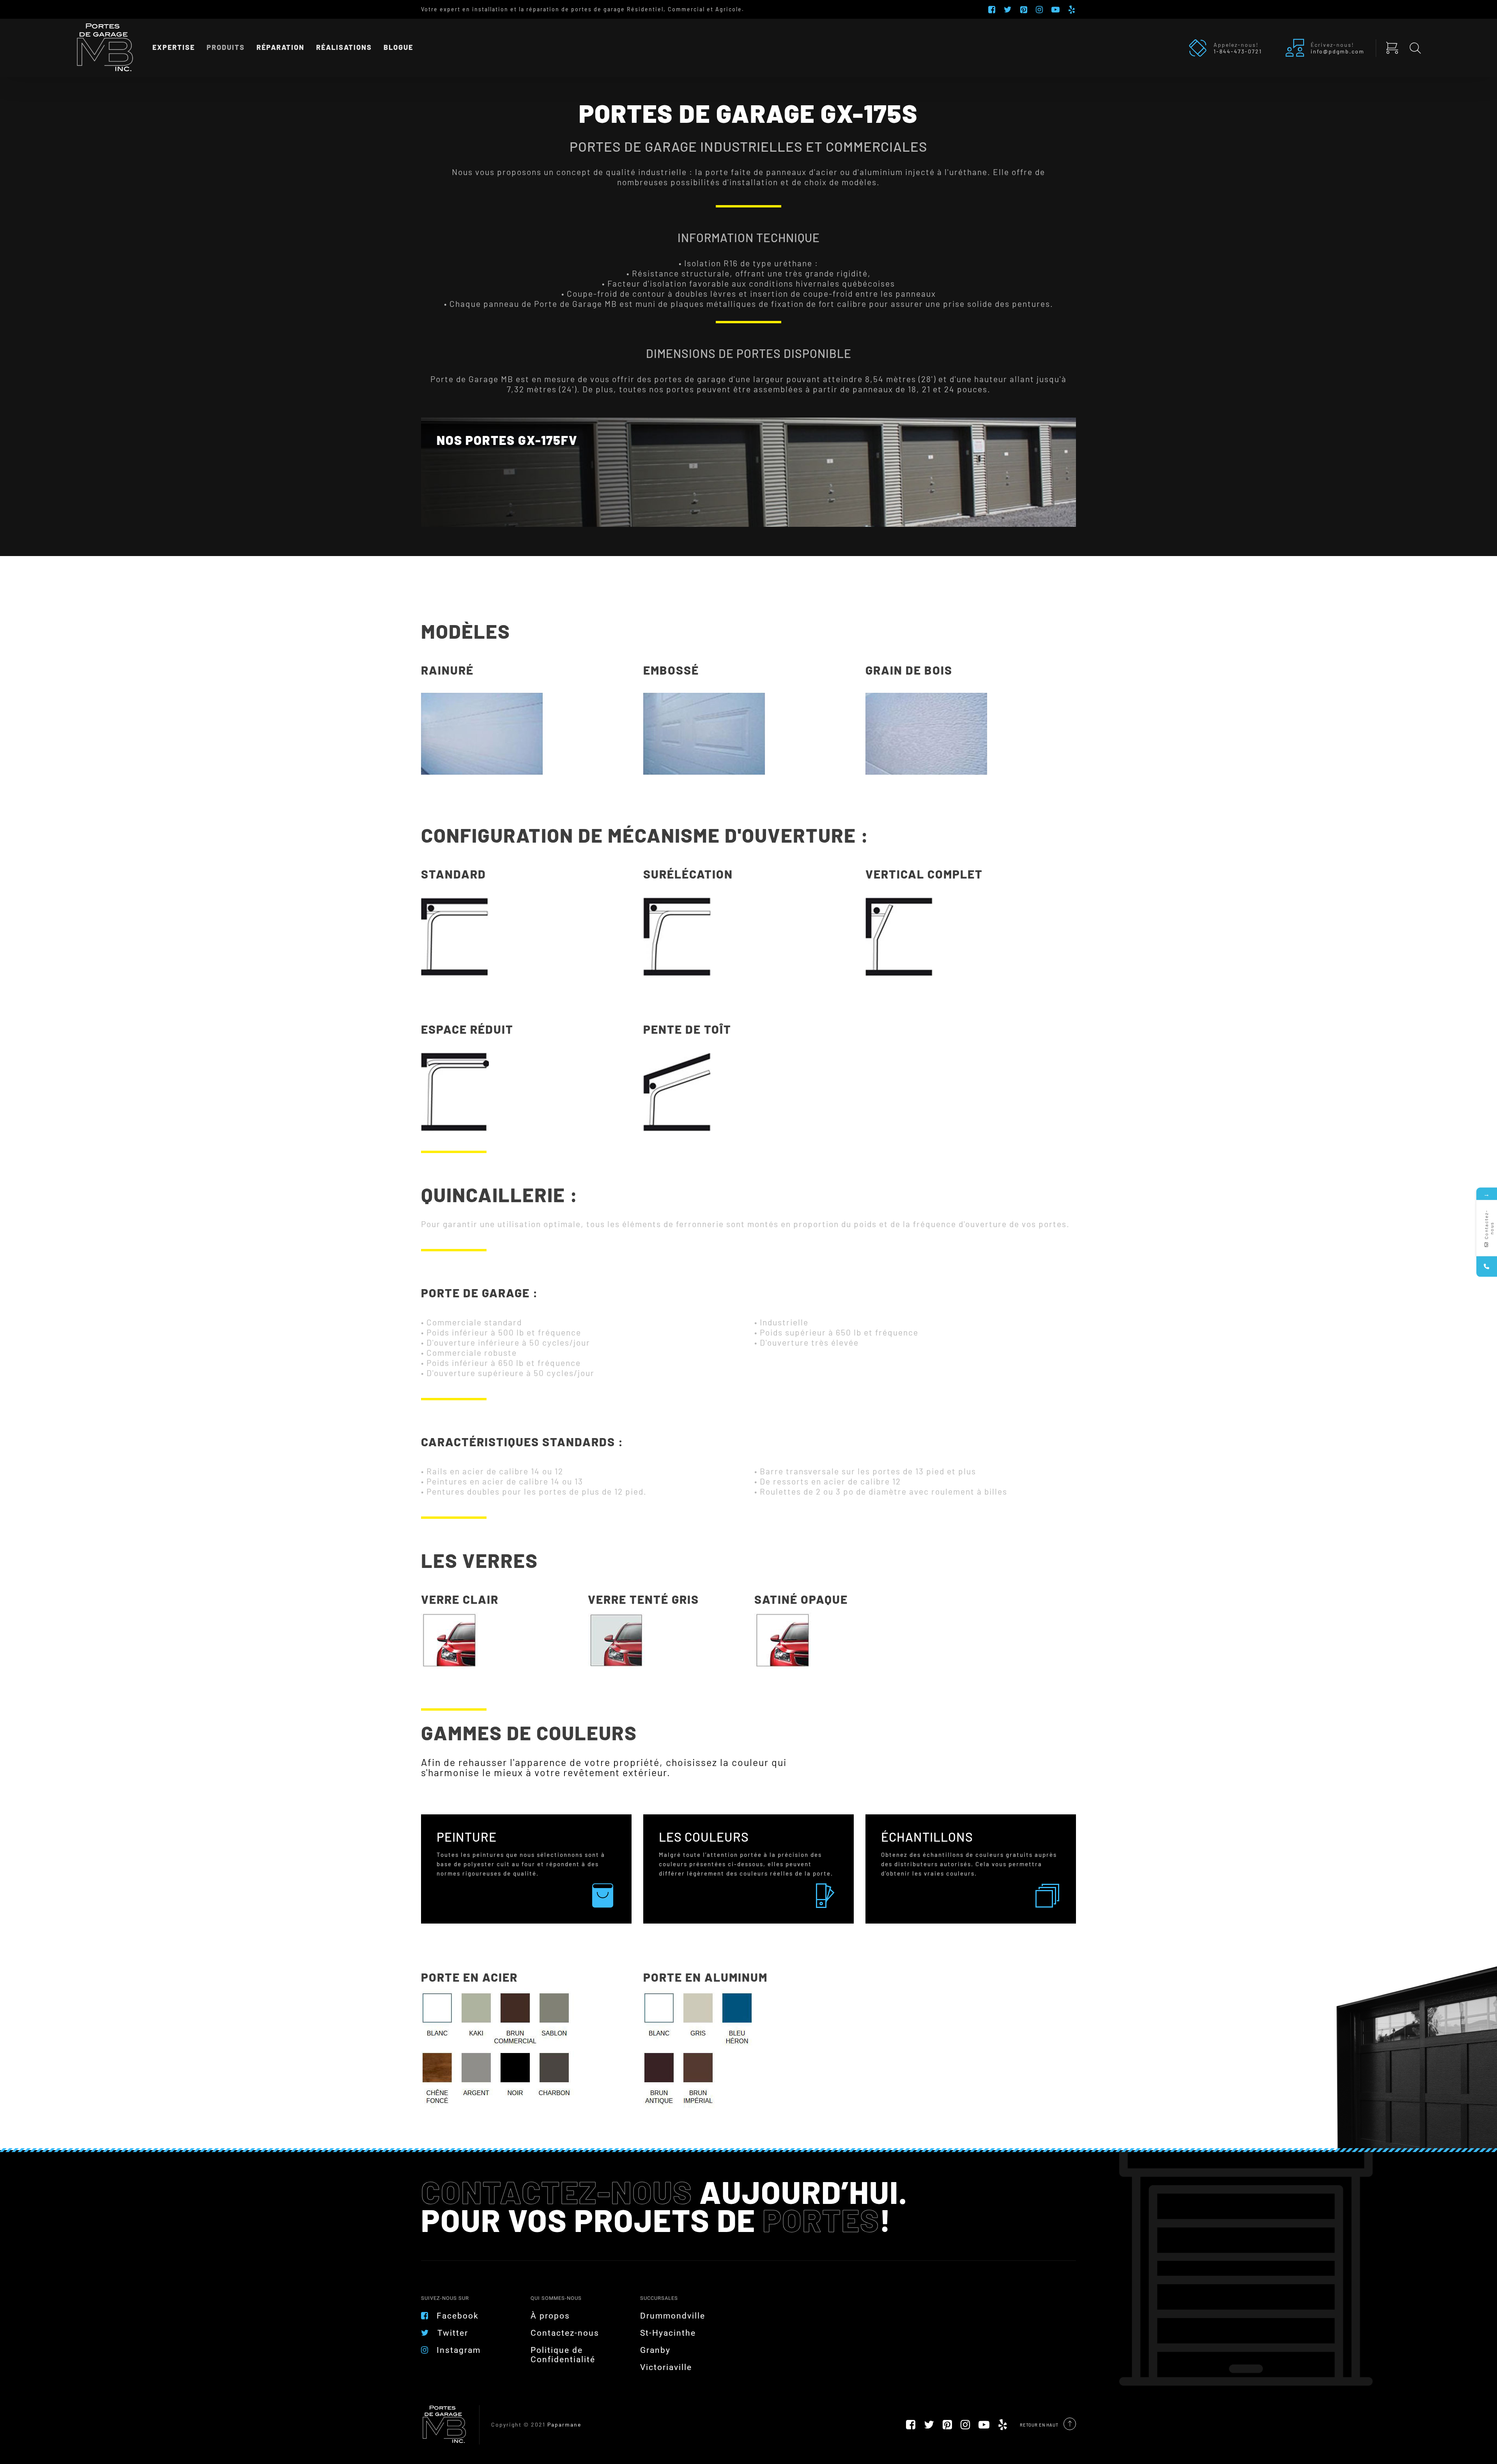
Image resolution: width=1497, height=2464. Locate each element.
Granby (655, 2350)
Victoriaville (666, 2367)
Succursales (659, 2298)
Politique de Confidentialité (563, 2355)
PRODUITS (226, 48)
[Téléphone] (1487, 1266)
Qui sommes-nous (556, 2298)
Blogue (398, 48)
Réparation (280, 48)
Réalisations (344, 48)
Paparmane (564, 2424)
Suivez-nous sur (445, 2298)
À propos (550, 2316)
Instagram (459, 2350)
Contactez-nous (565, 2333)
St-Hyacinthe (668, 2333)
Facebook (458, 2316)
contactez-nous (557, 2191)
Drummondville (673, 2316)
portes (821, 2220)
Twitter (453, 2333)
